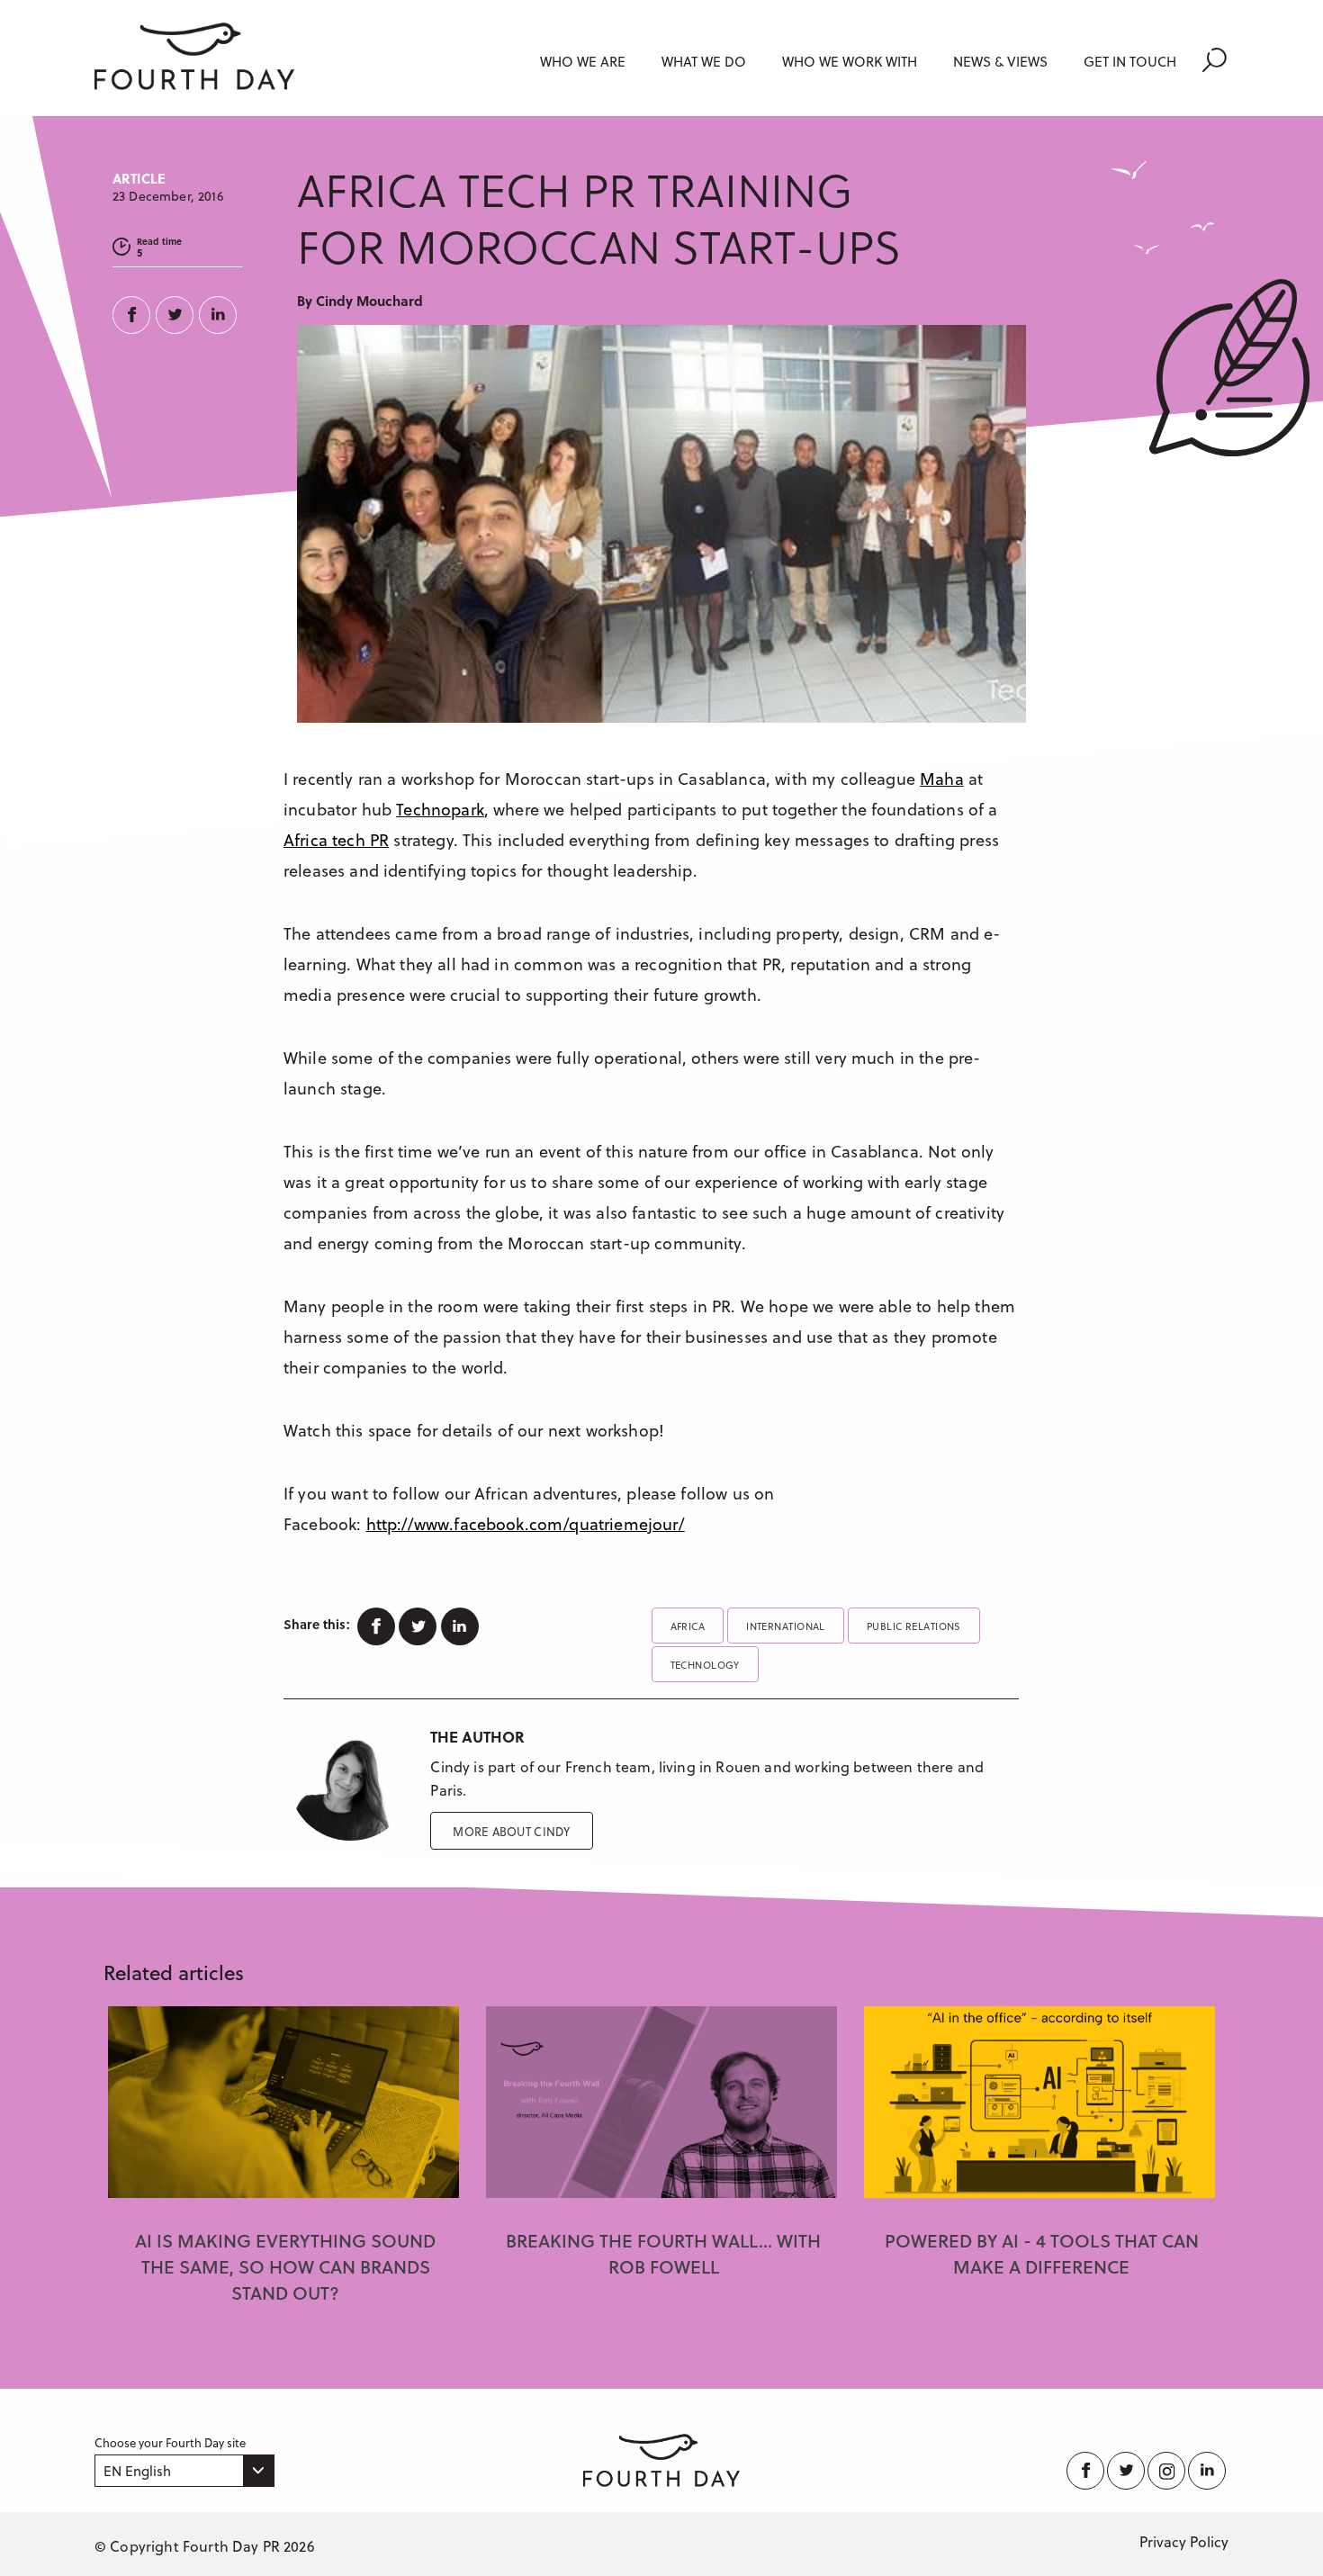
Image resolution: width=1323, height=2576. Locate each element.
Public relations (914, 1626)
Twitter (177, 315)
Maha (942, 778)
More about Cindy (511, 1831)
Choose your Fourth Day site (170, 2442)
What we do (704, 61)
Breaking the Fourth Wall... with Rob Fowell (663, 2254)
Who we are (583, 61)
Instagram (1168, 2471)
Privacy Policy (1184, 2541)
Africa (688, 1626)
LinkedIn (1208, 2471)
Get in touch (1130, 61)
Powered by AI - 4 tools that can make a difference (1042, 2254)
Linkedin (220, 315)
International (786, 1626)
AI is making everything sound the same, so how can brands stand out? (285, 2267)
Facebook (134, 315)
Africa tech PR (336, 839)
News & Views (1000, 61)
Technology (705, 1665)
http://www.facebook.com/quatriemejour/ (526, 1523)
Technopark (440, 809)
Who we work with (850, 61)
